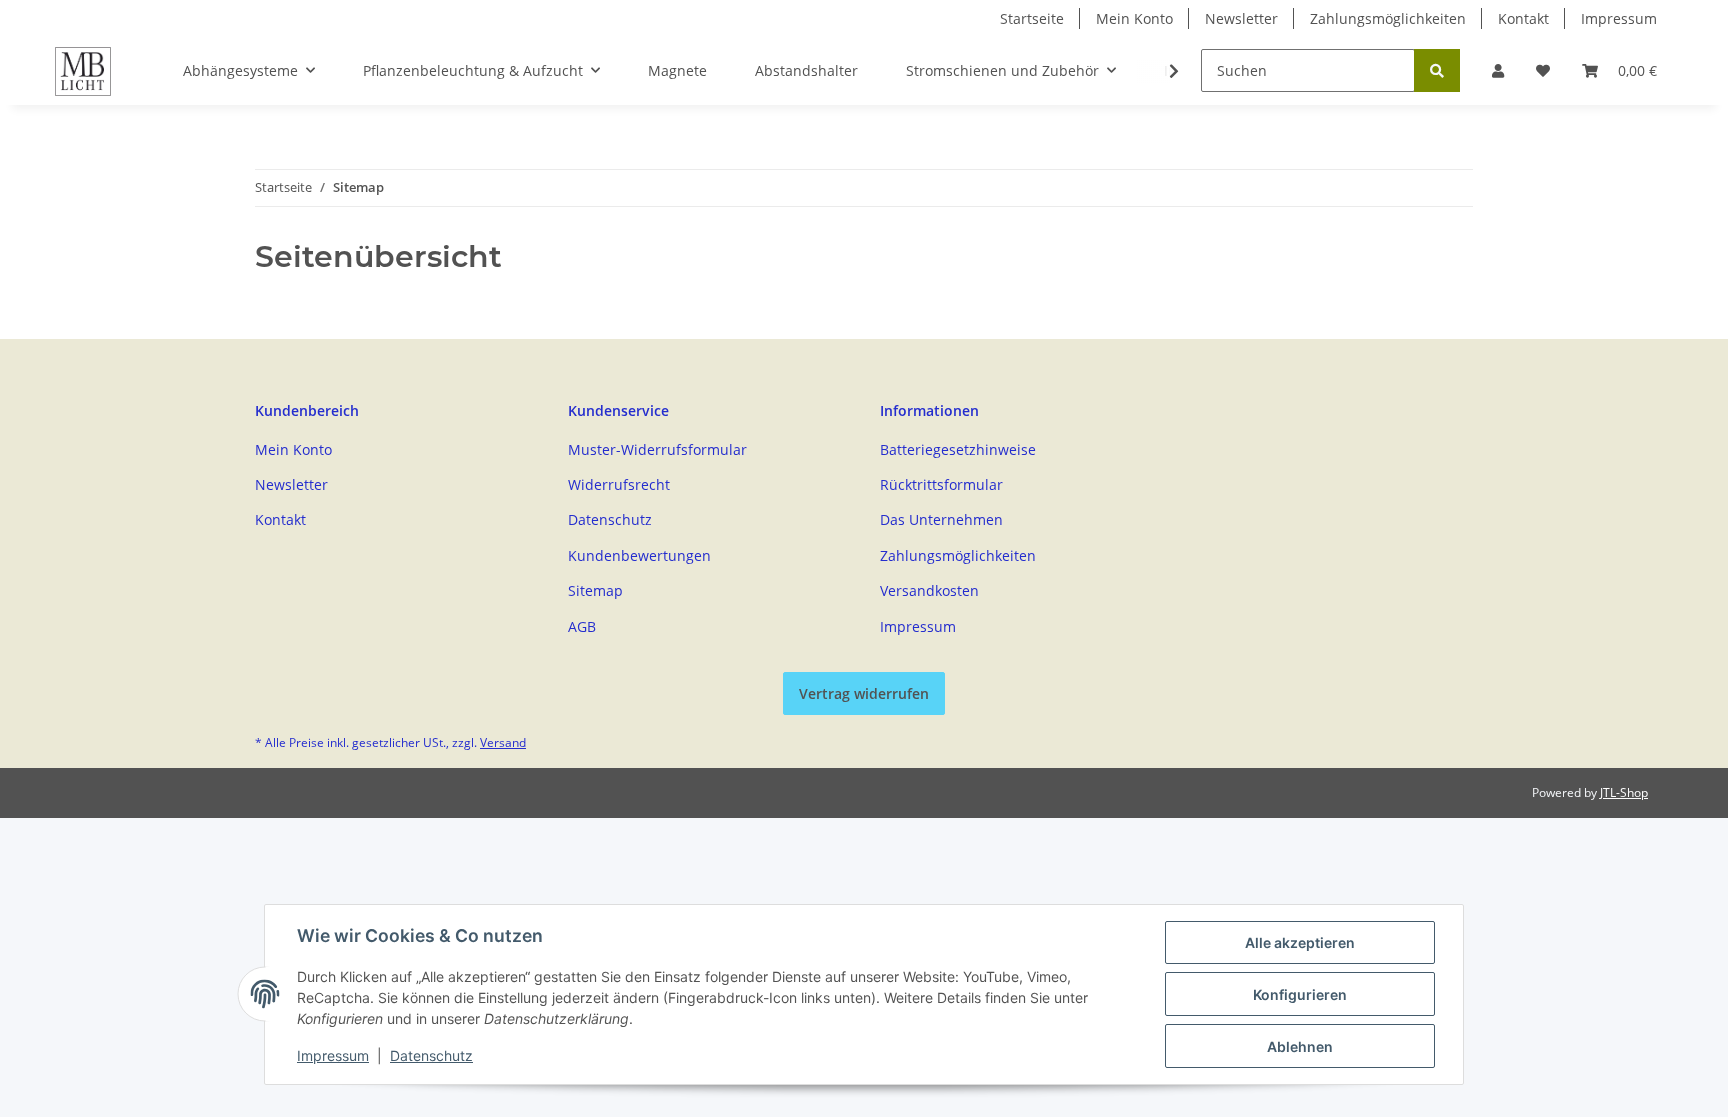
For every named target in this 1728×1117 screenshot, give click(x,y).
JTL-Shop (1624, 792)
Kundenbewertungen (639, 555)
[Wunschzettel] (1543, 70)
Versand (503, 742)
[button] (1498, 70)
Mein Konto (1134, 18)
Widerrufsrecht (619, 484)
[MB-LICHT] (83, 71)
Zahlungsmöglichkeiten (1388, 18)
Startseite (1032, 18)
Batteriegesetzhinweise (958, 449)
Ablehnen (1300, 1046)
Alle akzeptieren (1300, 942)
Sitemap (595, 590)
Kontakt (1523, 18)
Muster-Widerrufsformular (657, 449)
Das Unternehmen (941, 519)
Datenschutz (610, 519)
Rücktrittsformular (941, 484)
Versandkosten (929, 590)
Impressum (1619, 18)
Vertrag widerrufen (864, 693)
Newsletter (1241, 18)
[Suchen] (1437, 70)
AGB (582, 626)
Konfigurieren (1300, 994)
